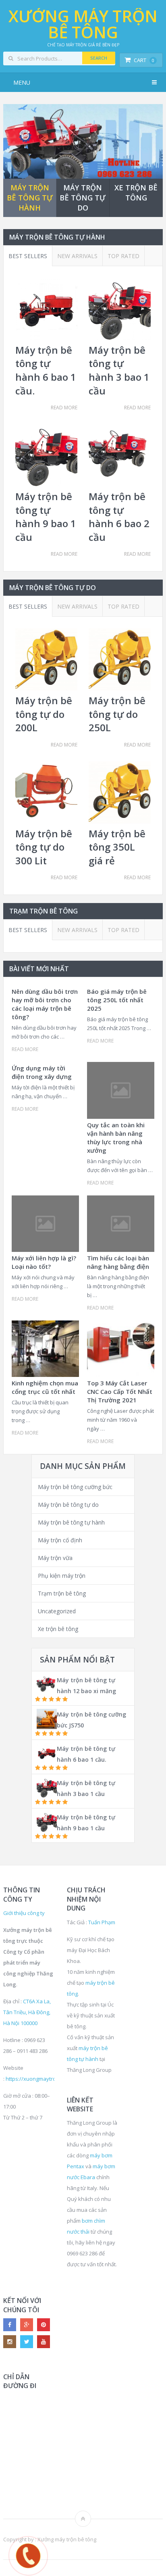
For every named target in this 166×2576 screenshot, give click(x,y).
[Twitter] (27, 2342)
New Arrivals (77, 256)
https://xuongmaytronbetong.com (47, 2079)
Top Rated (123, 256)
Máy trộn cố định (60, 1540)
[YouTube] (44, 2342)
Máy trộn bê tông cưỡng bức (75, 1487)
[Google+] (27, 2325)
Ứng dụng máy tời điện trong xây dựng (42, 1072)
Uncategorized (57, 1611)
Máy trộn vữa (55, 1558)
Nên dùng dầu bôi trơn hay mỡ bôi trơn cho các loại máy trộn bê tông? (45, 1004)
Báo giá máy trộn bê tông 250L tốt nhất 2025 (117, 1000)
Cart (144, 60)
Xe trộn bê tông (58, 1629)
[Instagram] (10, 2342)
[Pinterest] (44, 2325)
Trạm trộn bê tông (62, 1593)
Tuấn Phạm (102, 1922)
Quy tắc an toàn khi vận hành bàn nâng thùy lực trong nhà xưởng (116, 1138)
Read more (64, 408)
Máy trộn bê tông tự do (68, 1505)
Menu (22, 82)
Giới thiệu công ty (24, 1913)
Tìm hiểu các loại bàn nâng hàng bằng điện (118, 1262)
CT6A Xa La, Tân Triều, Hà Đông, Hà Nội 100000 (27, 2012)
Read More (25, 1049)
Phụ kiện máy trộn (62, 1576)
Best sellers (28, 256)
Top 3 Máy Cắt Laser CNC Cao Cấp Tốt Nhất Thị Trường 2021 (120, 1391)
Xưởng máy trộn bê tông (83, 24)
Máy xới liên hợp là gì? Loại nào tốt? (44, 1262)
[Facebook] (10, 2325)
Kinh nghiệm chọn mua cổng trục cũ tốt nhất (45, 1387)
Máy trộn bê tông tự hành (71, 1522)
